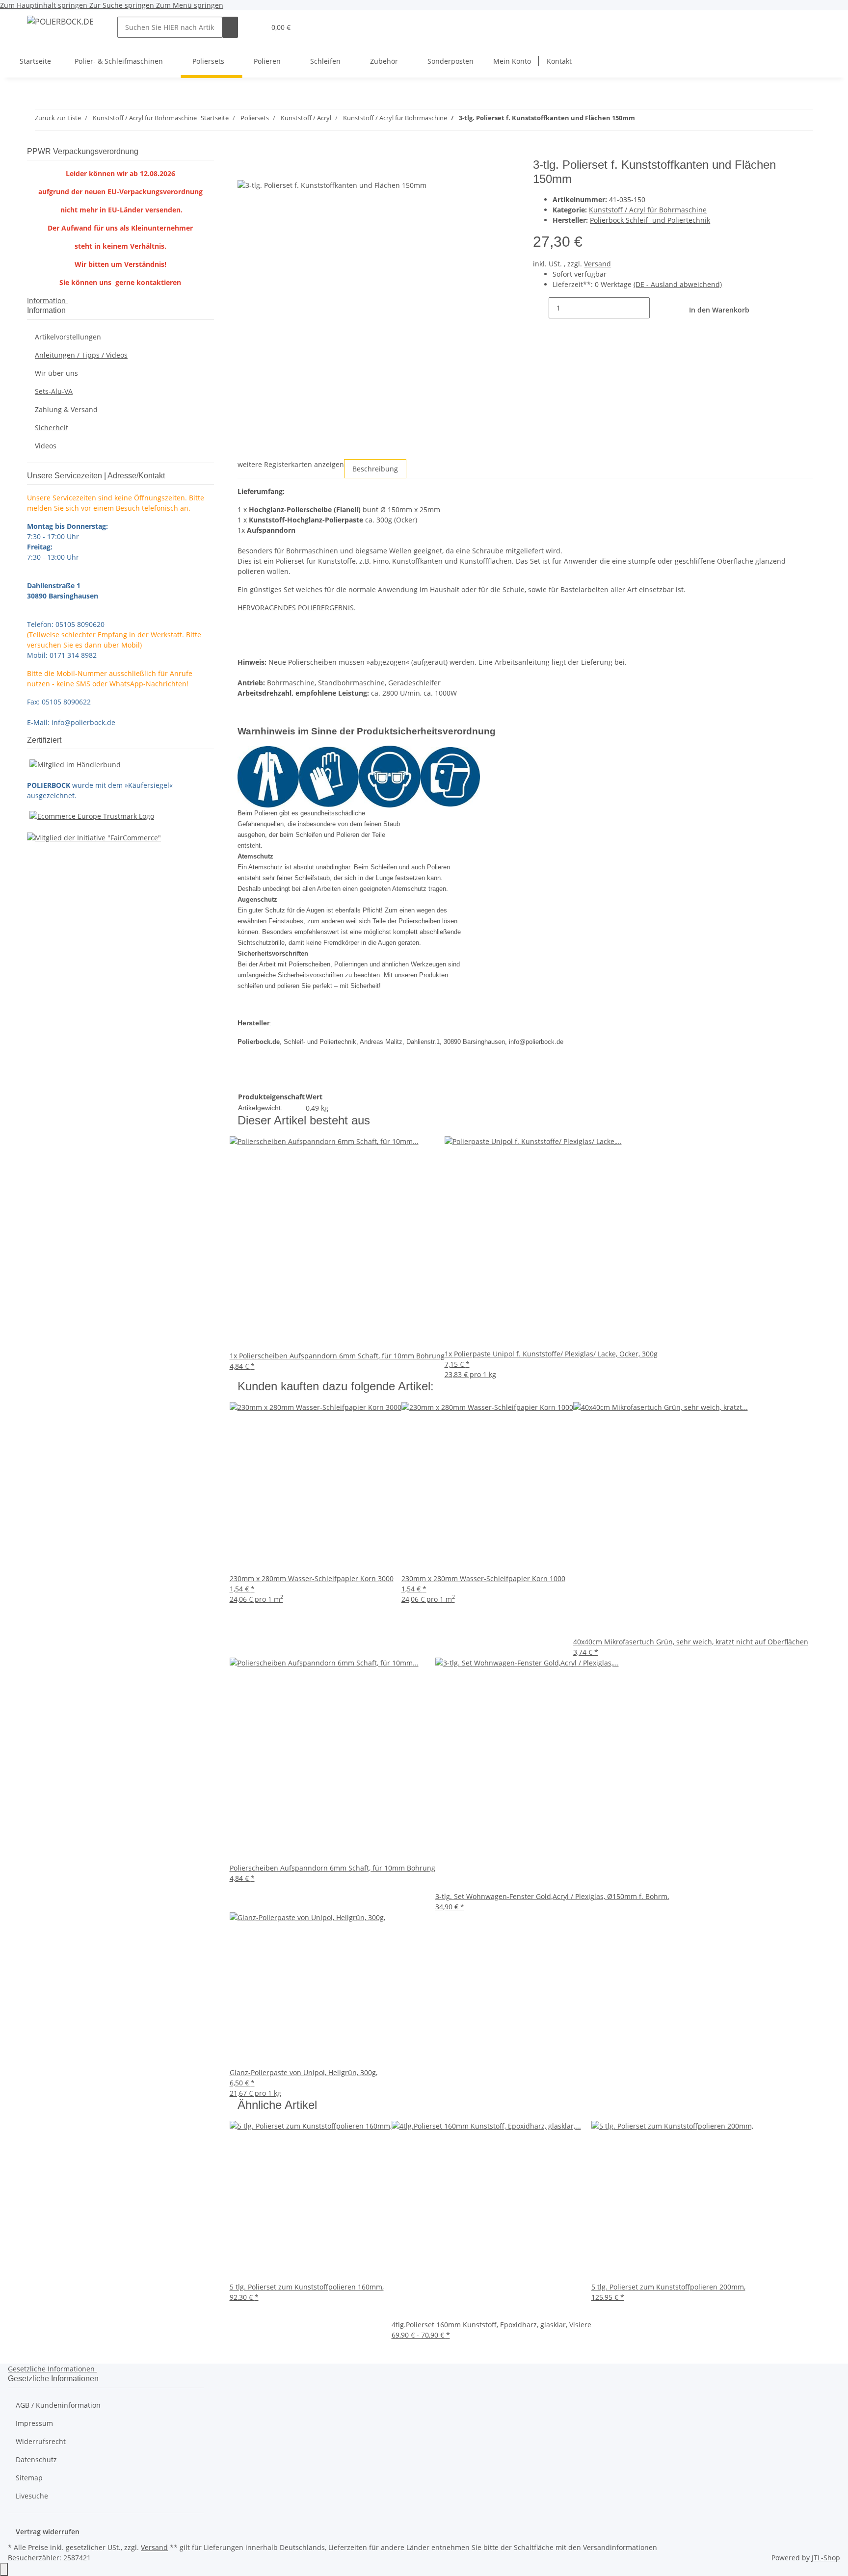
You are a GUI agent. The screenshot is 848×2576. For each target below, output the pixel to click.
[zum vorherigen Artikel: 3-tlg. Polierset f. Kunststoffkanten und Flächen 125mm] (643, 120)
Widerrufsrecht (41, 2441)
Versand (597, 264)
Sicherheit (52, 428)
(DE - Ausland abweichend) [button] (678, 284)
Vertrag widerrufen (48, 2532)
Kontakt (559, 61)
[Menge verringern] (541, 308)
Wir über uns (56, 373)
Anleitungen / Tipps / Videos (81, 355)
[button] (254, 27)
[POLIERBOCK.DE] (60, 21)
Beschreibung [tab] (375, 469)
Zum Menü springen (190, 5)
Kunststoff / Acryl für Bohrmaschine (648, 210)
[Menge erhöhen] (658, 308)
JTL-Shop (826, 2558)
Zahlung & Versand (66, 409)
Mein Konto (512, 61)
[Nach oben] (4, 2569)
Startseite (35, 61)
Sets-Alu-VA (54, 391)
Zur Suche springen (123, 5)
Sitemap (29, 2478)
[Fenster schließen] (245, 169)
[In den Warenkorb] (245, 153)
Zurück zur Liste (58, 118)
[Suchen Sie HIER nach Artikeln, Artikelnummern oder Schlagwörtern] (230, 27)
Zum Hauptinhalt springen (45, 5)
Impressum (34, 2423)
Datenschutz (36, 2459)
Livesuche (32, 2496)
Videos (46, 446)
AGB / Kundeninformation (58, 2405)
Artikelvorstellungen (68, 337)
